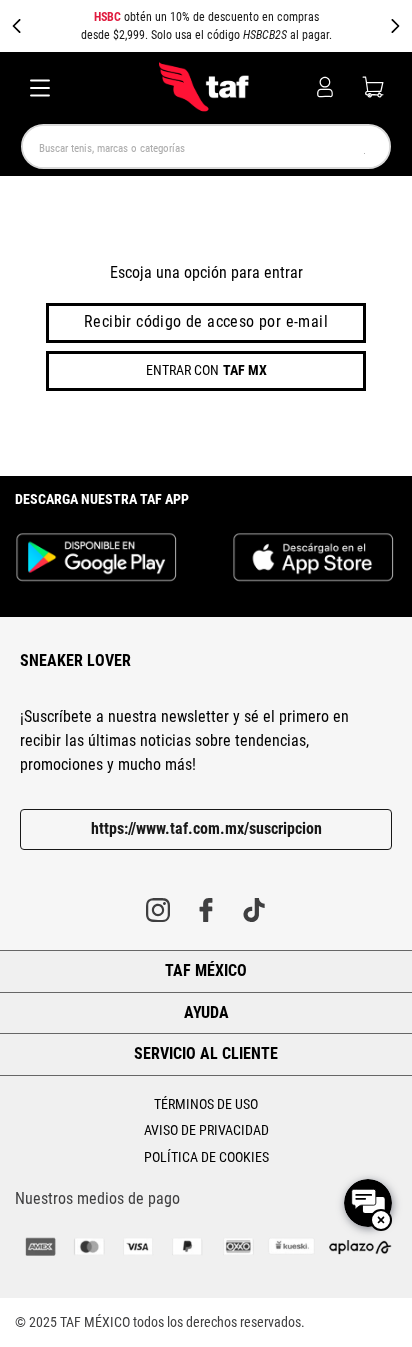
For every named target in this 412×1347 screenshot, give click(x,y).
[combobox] (206, 146)
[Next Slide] (395, 26)
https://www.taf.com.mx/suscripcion (206, 828)
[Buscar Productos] (361, 146)
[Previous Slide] (17, 26)
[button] (206, 26)
